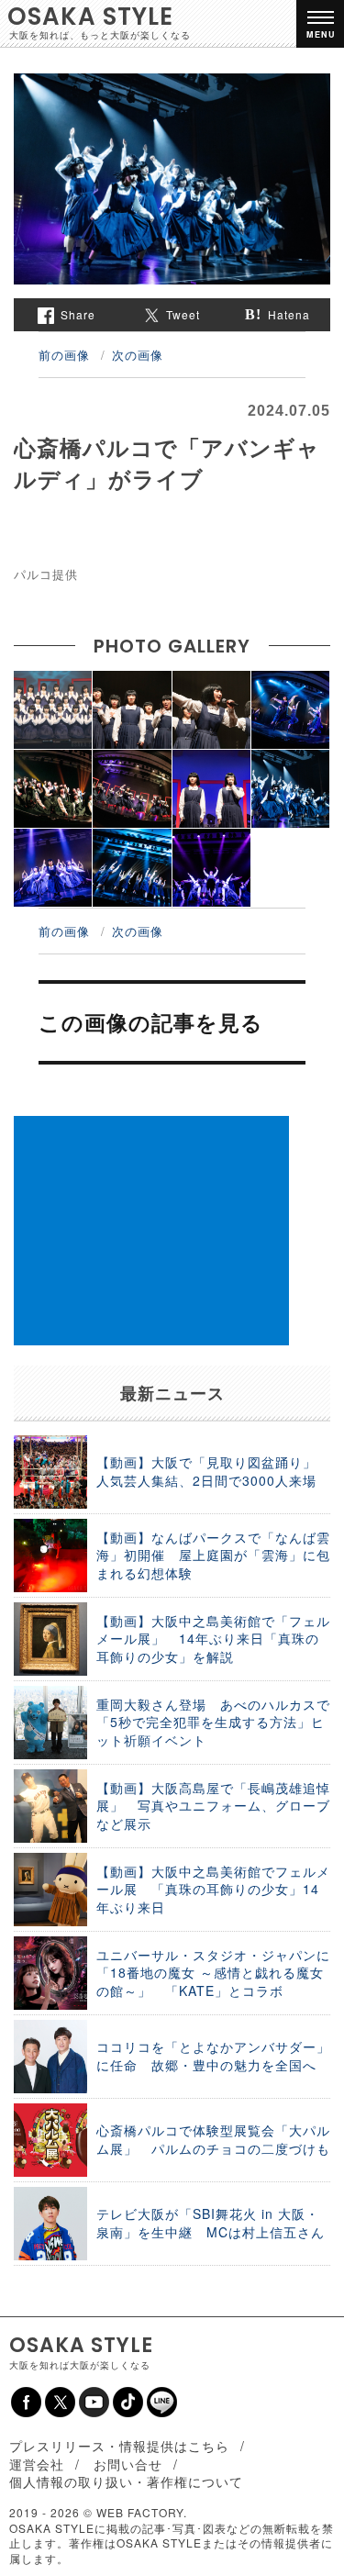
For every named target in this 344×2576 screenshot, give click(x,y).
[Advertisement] (151, 1231)
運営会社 (37, 2464)
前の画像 (64, 355)
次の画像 (138, 355)
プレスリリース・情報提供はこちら (119, 2446)
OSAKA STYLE (90, 17)
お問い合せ (128, 2464)
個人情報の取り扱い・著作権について (126, 2481)
